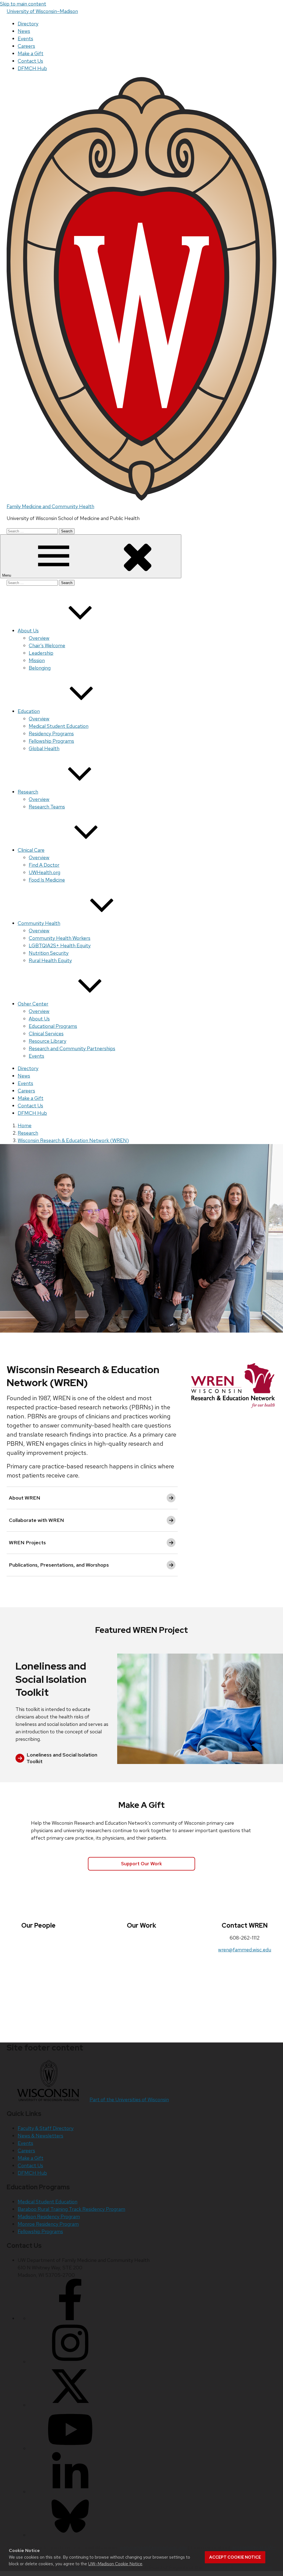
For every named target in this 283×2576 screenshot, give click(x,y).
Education (29, 711)
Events (25, 39)
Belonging (40, 668)
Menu (7, 575)
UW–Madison (42, 11)
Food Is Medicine (47, 880)
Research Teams (47, 807)
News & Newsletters (40, 2136)
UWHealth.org (44, 872)
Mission (37, 660)
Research (28, 792)
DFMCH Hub (32, 68)
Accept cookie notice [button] (235, 2557)
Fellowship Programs (51, 741)
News (24, 31)
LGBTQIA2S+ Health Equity (60, 945)
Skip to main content (23, 4)
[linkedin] (70, 2492)
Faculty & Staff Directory (46, 2128)
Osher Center (33, 1004)
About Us (28, 631)
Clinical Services (46, 1034)
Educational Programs (53, 1026)
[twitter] (70, 2405)
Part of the (129, 2099)
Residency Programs (51, 733)
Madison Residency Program (49, 2216)
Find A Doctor (44, 865)
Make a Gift (31, 53)
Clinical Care (31, 850)
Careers (26, 46)
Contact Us (30, 61)
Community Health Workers (60, 938)
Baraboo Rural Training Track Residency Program (71, 2209)
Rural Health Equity (50, 960)
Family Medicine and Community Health (50, 506)
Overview (39, 638)
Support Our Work (141, 1864)
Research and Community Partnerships (72, 1048)
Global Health (44, 748)
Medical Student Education (59, 726)
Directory (28, 24)
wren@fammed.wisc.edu (245, 1950)
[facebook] (70, 2318)
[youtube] (70, 2448)
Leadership (41, 653)
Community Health (39, 923)
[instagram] (70, 2362)
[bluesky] (70, 2535)
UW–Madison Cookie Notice (115, 2564)
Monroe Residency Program (48, 2224)
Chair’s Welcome (47, 645)
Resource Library (48, 1041)
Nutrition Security (49, 953)
